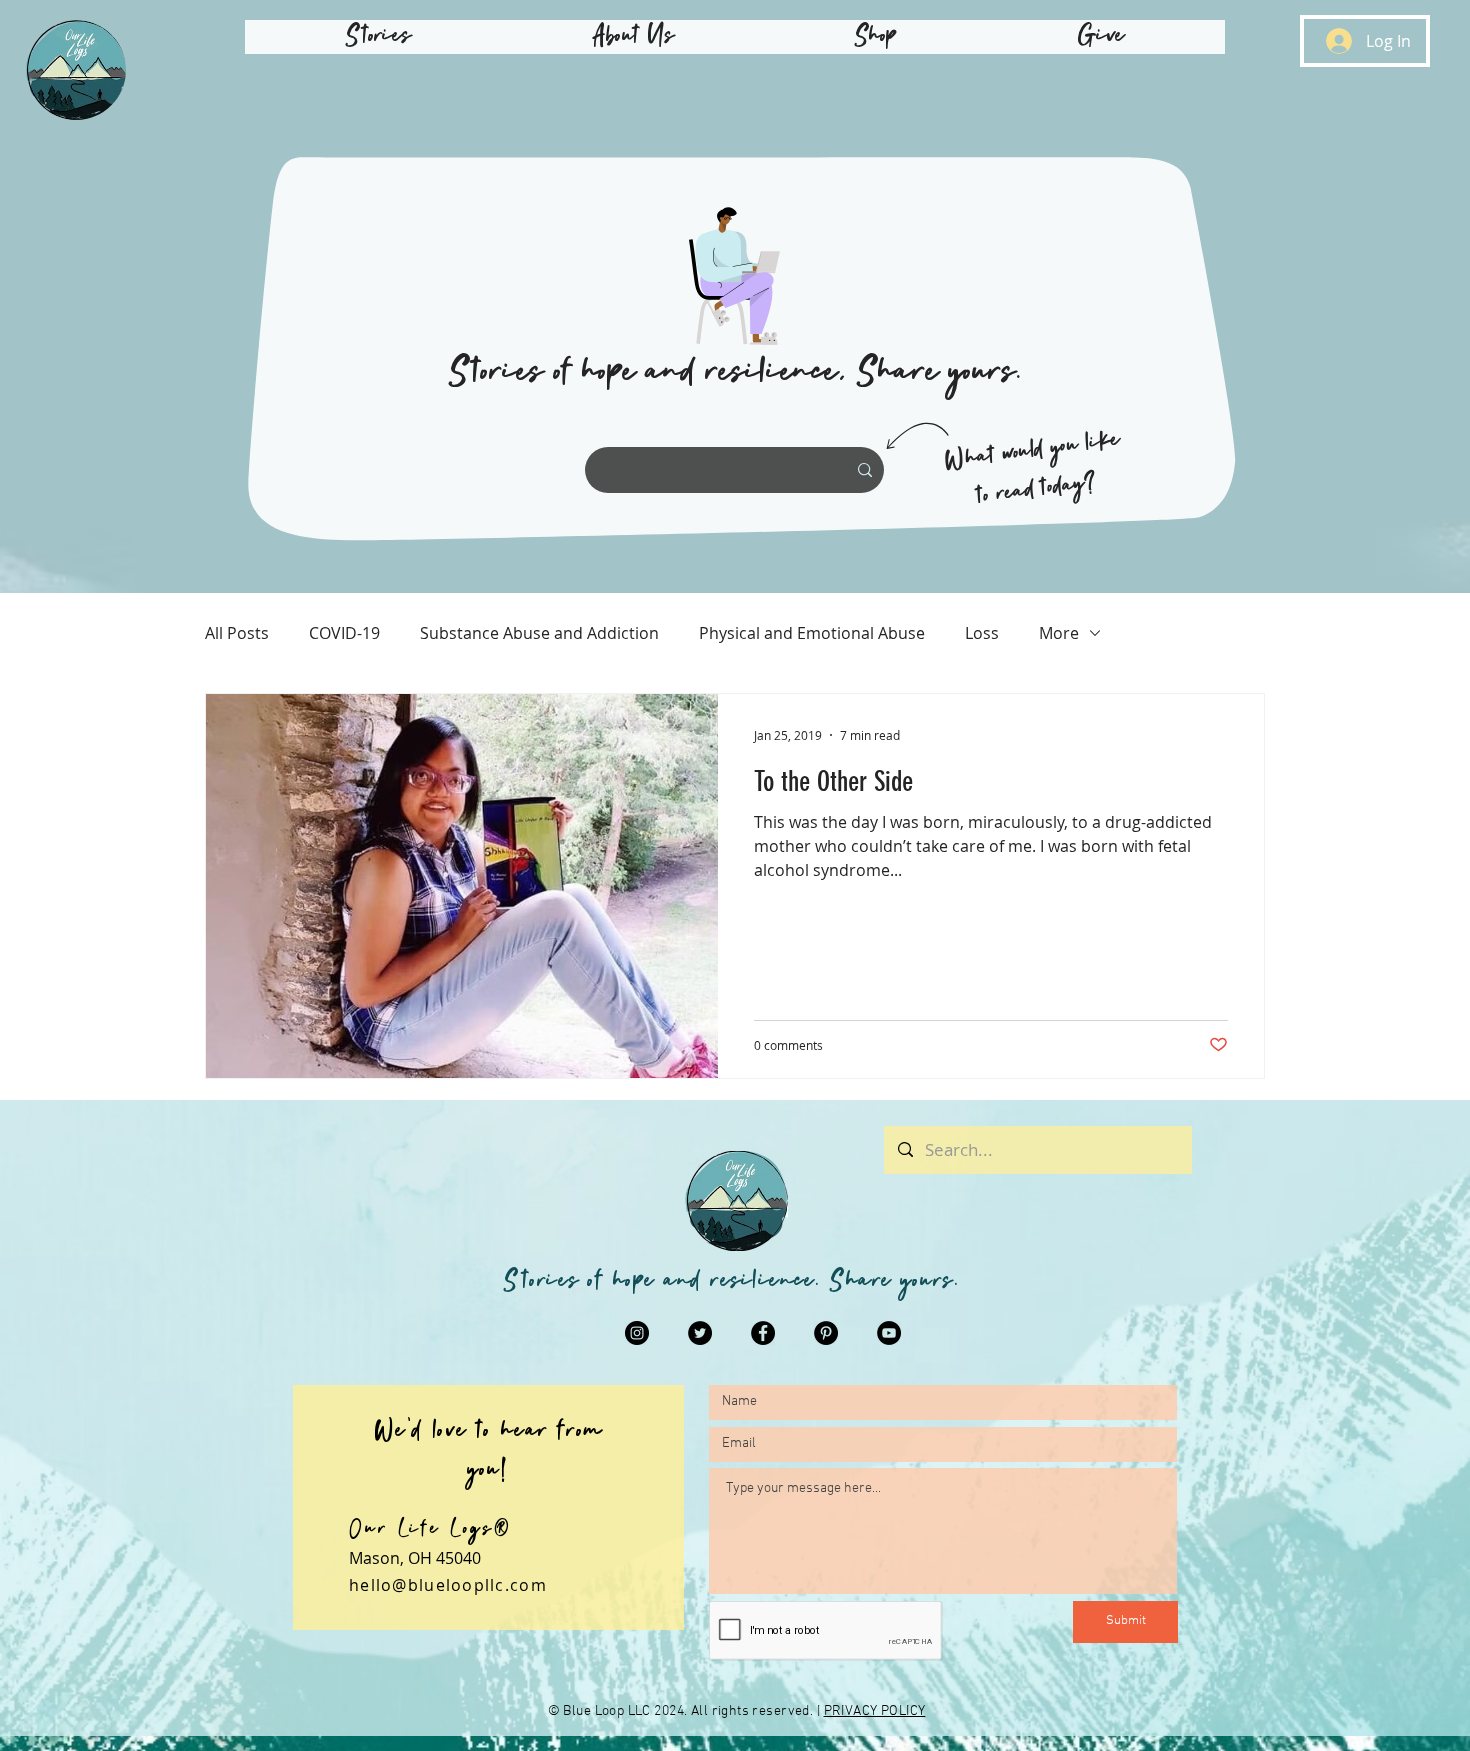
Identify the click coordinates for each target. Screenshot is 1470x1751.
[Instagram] (637, 1333)
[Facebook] (763, 1333)
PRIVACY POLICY (875, 1711)
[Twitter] (700, 1333)
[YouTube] (889, 1333)
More (1059, 633)
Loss (982, 633)
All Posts (237, 633)
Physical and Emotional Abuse (812, 633)
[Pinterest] (826, 1333)
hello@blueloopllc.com (448, 1585)
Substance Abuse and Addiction (539, 633)
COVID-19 (344, 633)
